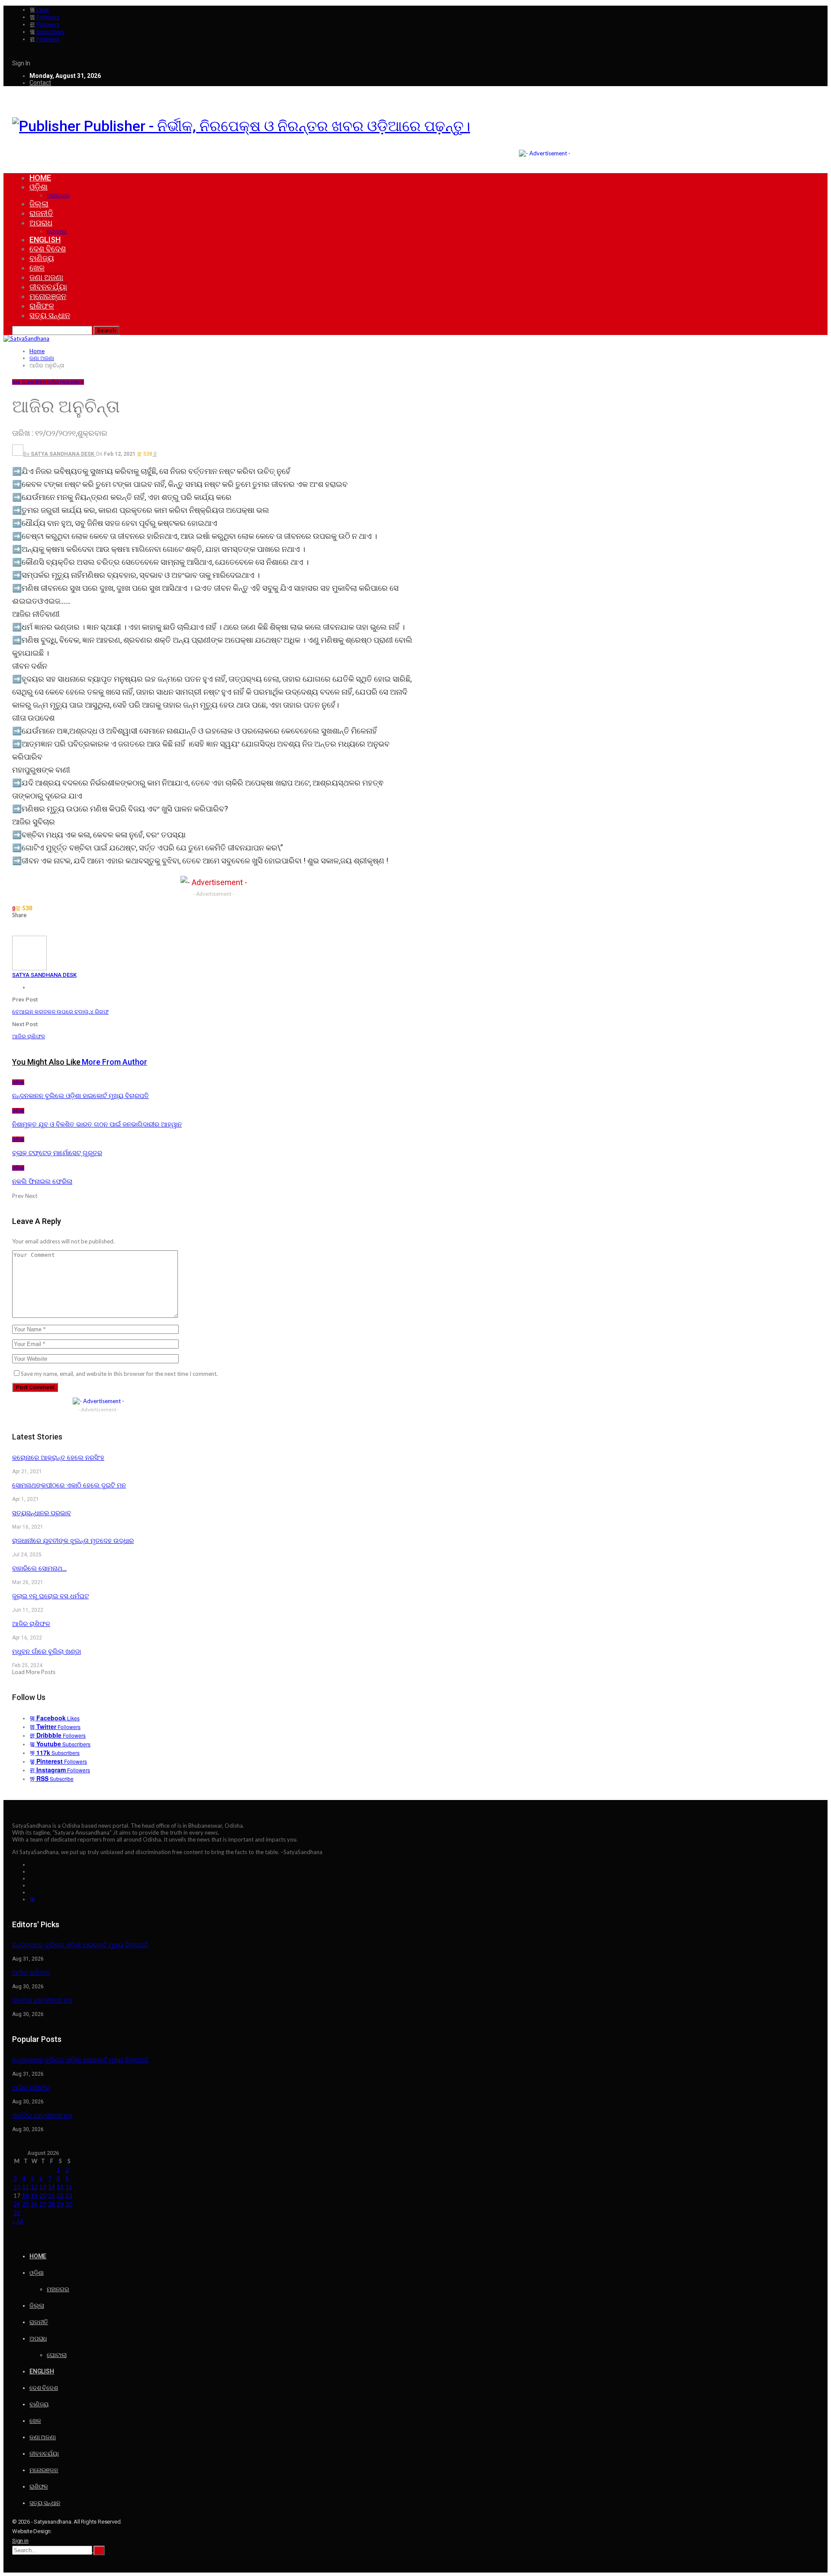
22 (60, 2196)
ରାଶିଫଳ (42, 306)
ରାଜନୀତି (41, 213)
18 (26, 2196)
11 (26, 2187)
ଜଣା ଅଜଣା (46, 277)
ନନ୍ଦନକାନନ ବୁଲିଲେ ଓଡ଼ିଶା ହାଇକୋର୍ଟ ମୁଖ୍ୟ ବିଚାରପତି (81, 1945)
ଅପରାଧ (41, 223)
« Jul (18, 2221)
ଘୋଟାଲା (57, 231)
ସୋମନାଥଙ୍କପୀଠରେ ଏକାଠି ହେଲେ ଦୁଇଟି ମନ (69, 1485)
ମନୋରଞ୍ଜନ (48, 296)
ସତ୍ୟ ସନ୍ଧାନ (50, 315)
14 (52, 2187)
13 (43, 2187)
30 (69, 2204)
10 (17, 2187)
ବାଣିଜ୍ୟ (42, 258)
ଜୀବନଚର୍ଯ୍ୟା (48, 287)
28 (52, 2204)
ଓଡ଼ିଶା (39, 187)
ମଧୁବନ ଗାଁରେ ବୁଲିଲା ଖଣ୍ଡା (47, 1652)
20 (43, 2196)
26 (34, 2204)
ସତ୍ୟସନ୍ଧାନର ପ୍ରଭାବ (42, 1513)
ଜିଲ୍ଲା (39, 204)
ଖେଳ (37, 268)
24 (17, 2204)
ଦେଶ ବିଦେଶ (48, 249)
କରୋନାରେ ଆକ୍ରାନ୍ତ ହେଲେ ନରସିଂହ (58, 1458)
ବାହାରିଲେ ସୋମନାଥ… (39, 1568)
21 (52, 2196)
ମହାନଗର (58, 195)
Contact (40, 83)
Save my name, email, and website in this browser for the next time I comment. (119, 1374)
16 (69, 2187)
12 (34, 2187)
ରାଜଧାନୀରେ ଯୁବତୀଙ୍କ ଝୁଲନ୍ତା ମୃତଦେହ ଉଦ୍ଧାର (73, 1541)
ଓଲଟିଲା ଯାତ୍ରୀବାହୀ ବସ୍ (42, 2000)
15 (60, 2187)
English (45, 240)
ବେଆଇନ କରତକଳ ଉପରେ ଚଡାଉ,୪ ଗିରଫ (60, 1012)
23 (69, 2196)
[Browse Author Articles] (29, 968)
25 (26, 2204)
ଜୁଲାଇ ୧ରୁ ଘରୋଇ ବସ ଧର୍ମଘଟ (50, 1596)
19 (34, 2196)
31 (17, 2213)
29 (60, 2204)
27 (43, 2204)
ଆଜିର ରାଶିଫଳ (29, 1036)
